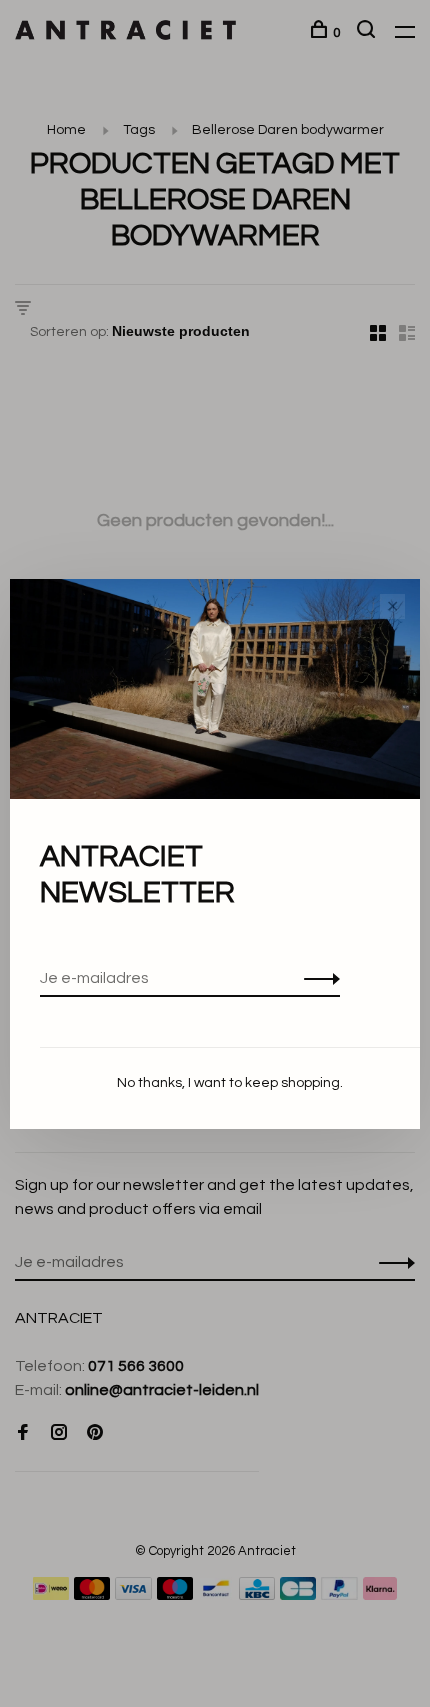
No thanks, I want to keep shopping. (230, 1083)
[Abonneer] (316, 978)
